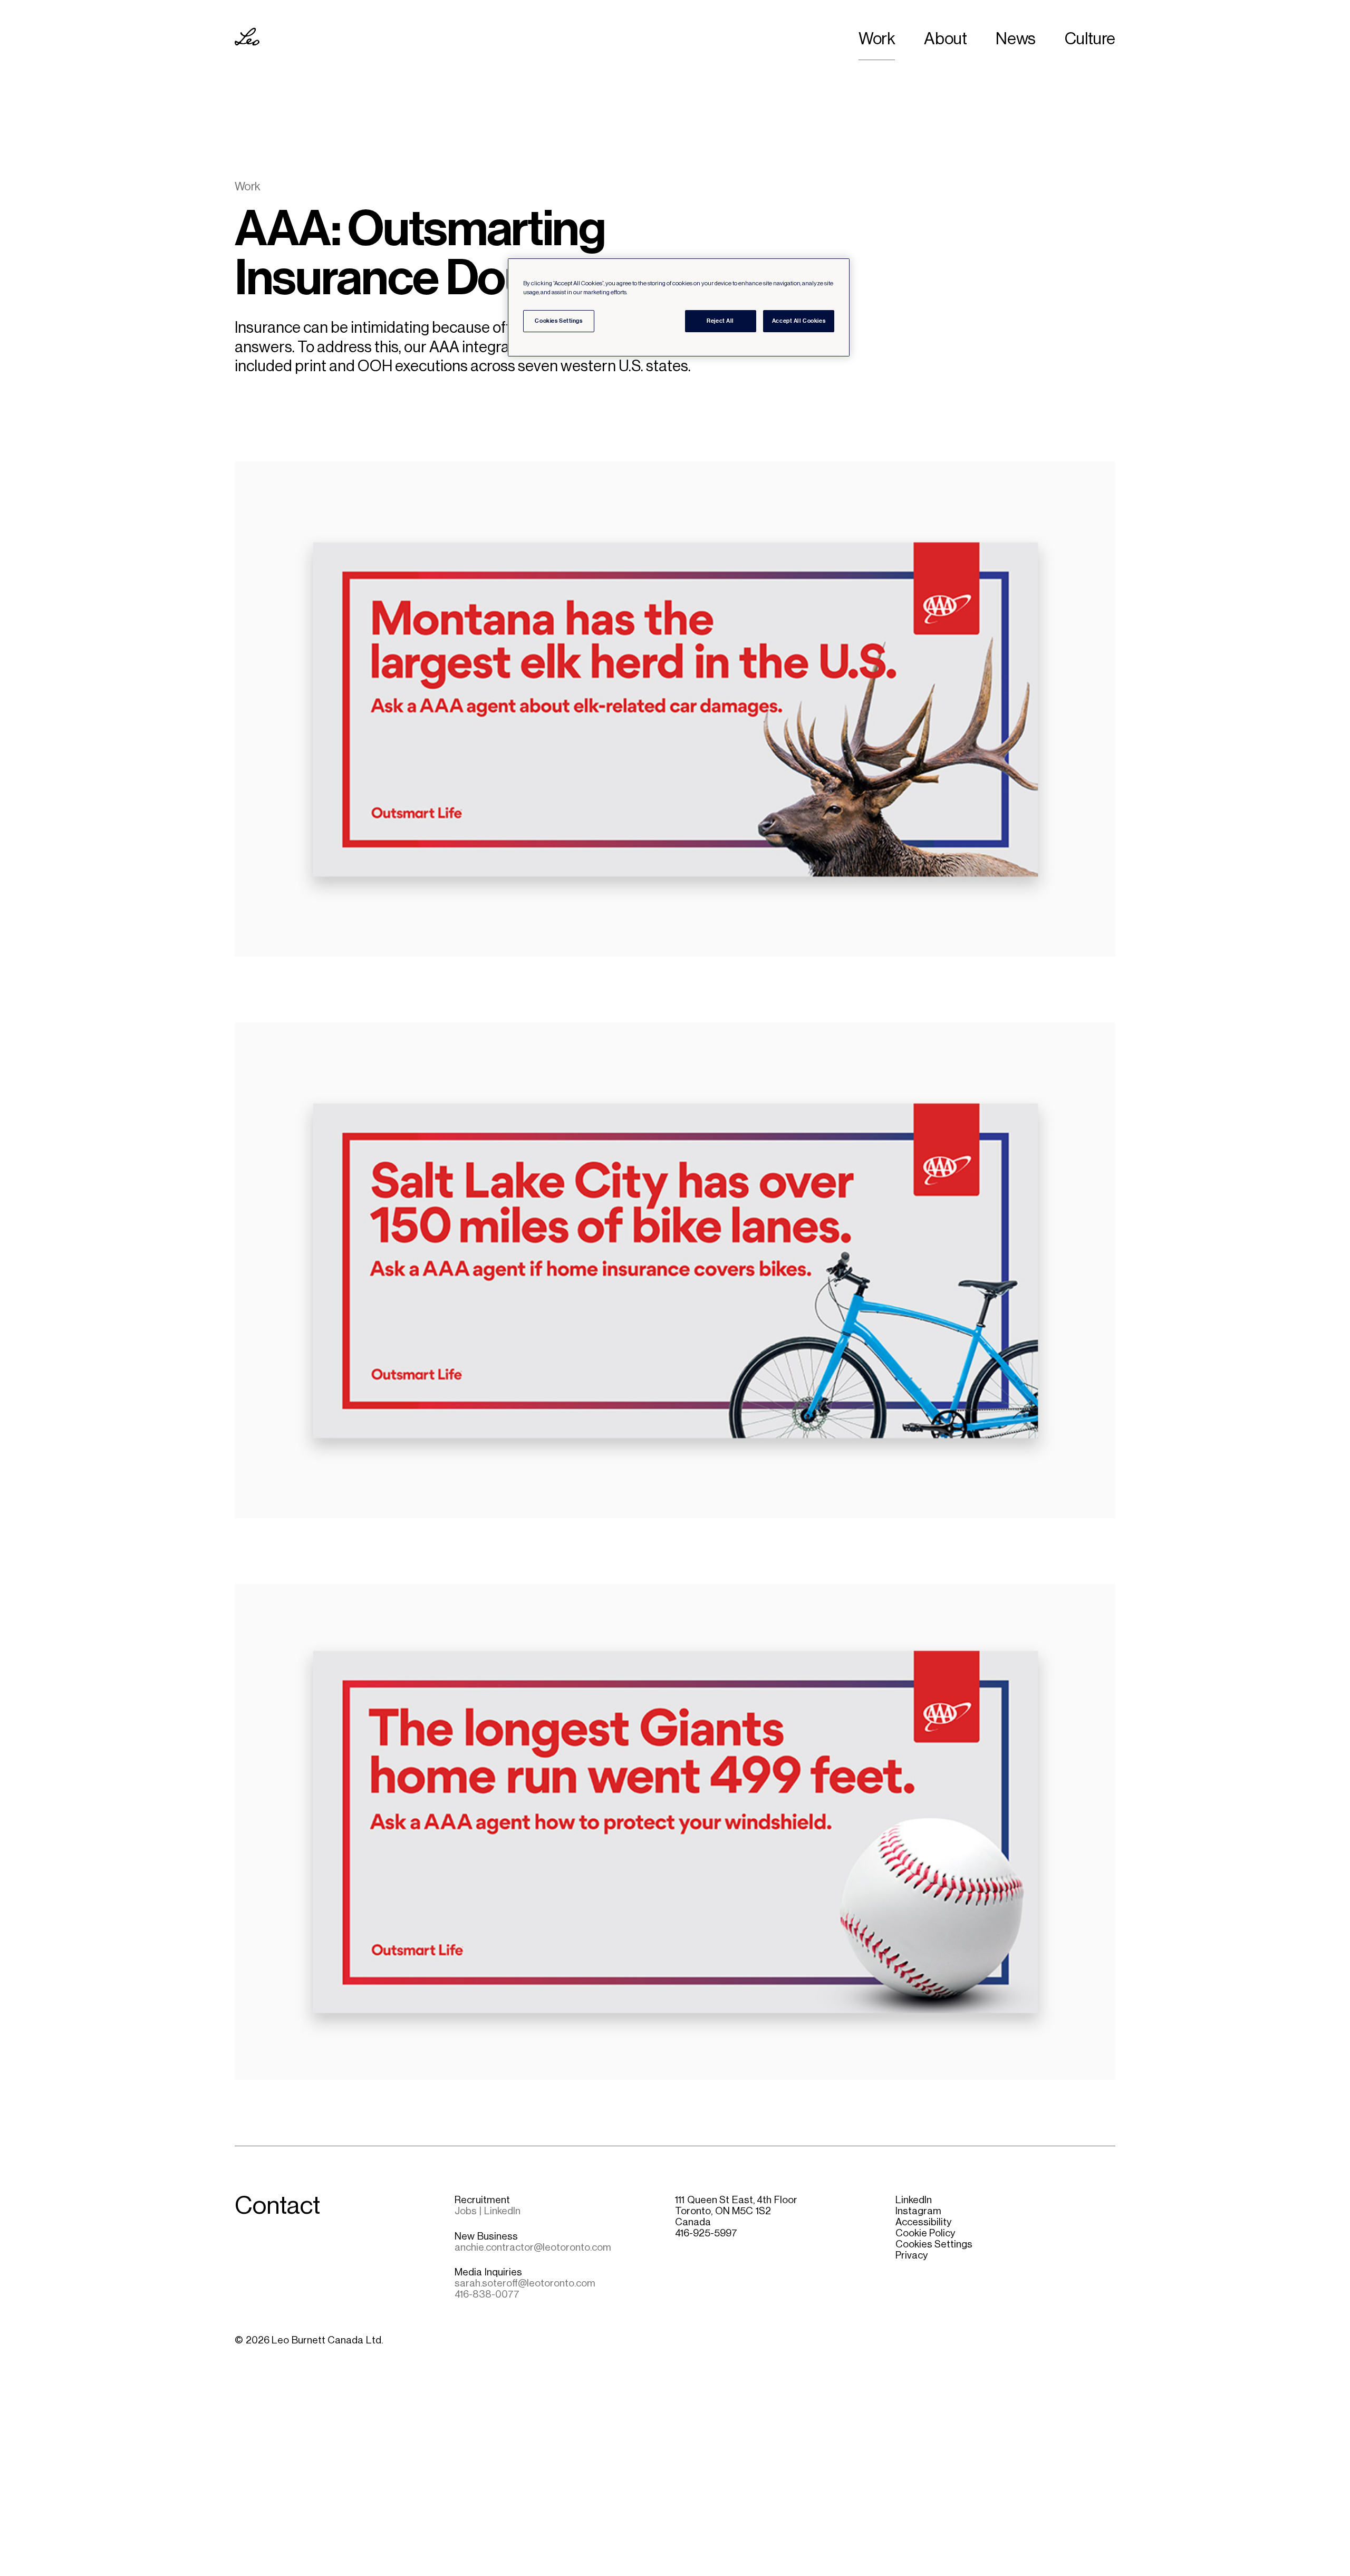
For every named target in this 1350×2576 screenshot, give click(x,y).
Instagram (918, 2211)
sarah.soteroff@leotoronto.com (525, 2283)
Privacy (912, 2255)
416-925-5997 (706, 2233)
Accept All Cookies (799, 321)
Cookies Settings (934, 2244)
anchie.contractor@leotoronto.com (533, 2247)
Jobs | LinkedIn (487, 2211)
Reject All (720, 321)
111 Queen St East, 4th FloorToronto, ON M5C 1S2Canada (736, 2211)
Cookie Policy (925, 2233)
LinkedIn (914, 2200)
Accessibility (923, 2222)
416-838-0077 (487, 2294)
